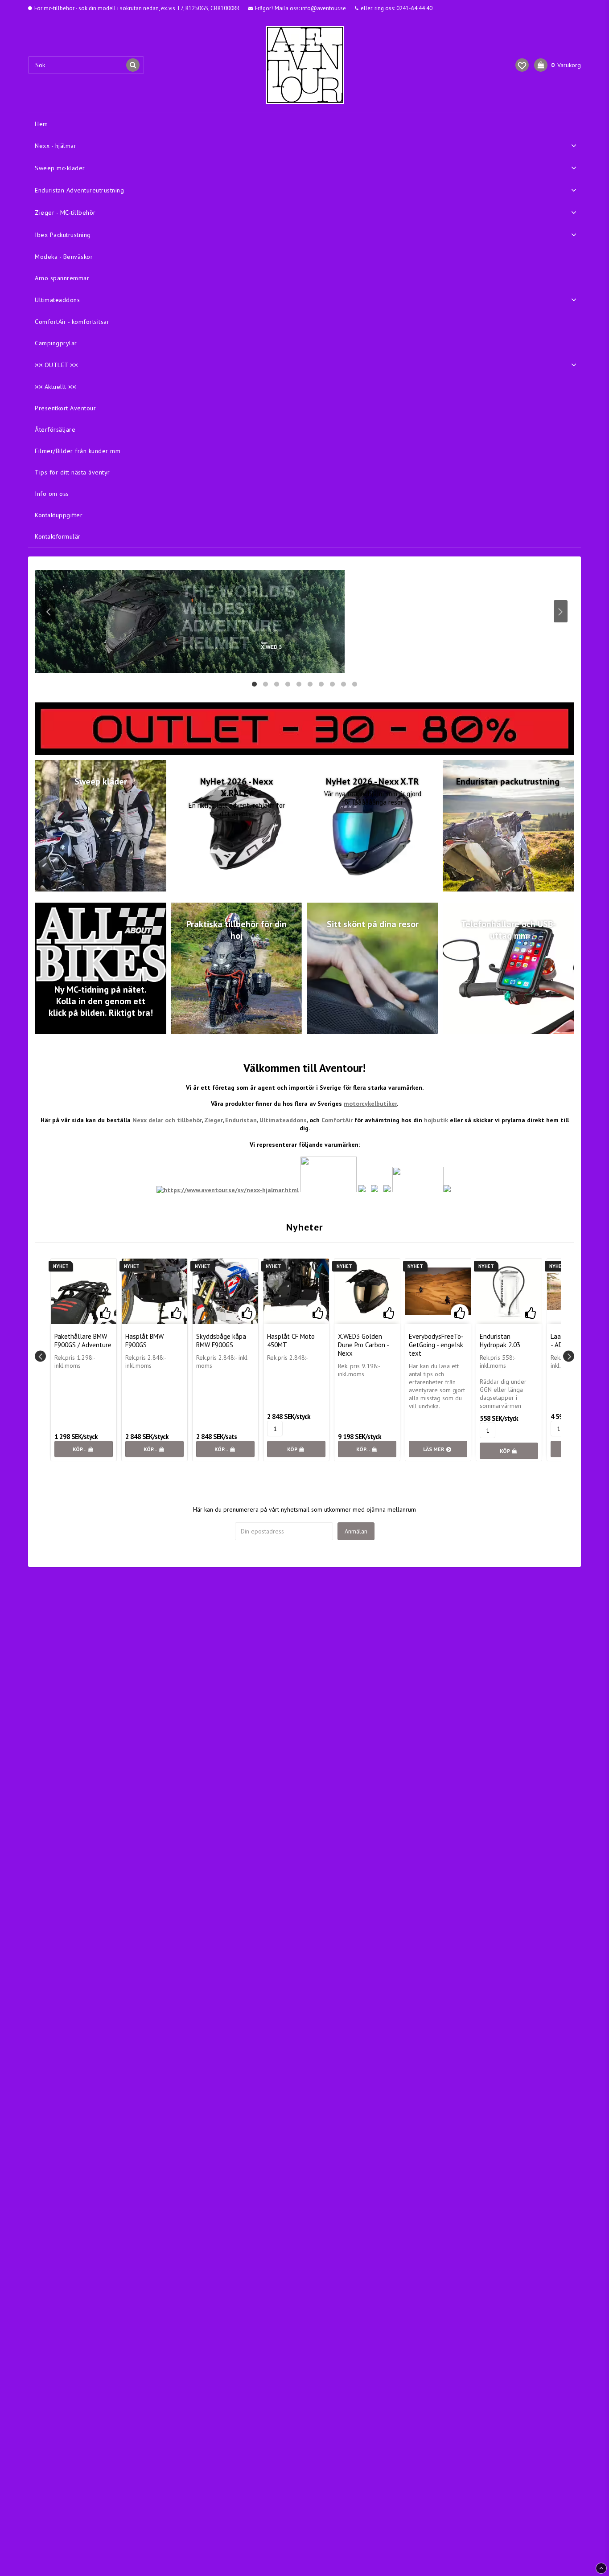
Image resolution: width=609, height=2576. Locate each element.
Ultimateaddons (57, 300)
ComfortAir (337, 1120)
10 (355, 683)
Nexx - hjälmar (56, 146)
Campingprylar (56, 343)
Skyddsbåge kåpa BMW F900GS (221, 1341)
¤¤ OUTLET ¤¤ (56, 365)
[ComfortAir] (447, 1190)
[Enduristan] (374, 1190)
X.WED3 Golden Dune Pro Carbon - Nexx (363, 1345)
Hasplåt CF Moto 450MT (291, 1341)
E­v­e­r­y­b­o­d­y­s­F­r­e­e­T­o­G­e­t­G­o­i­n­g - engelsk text (436, 1345)
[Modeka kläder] (362, 1190)
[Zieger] (387, 1190)
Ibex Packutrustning (63, 235)
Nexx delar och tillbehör (167, 1120)
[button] (522, 65)
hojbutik (436, 1120)
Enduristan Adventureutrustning (79, 190)
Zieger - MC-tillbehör (65, 213)
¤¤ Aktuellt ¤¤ (55, 387)
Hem (41, 124)
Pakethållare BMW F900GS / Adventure (83, 1341)
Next (561, 611)
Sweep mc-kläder (60, 168)
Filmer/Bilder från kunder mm (78, 451)
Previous (48, 611)
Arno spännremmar (62, 278)
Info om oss (52, 494)
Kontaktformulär (58, 536)
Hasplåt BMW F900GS (144, 1341)
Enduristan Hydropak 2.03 (500, 1341)
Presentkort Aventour (65, 408)
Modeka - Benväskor (64, 257)
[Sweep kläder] (329, 1190)
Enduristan (241, 1120)
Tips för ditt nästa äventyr (72, 472)
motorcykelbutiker (370, 1104)
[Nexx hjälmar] (228, 1190)
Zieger (213, 1120)
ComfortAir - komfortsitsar (72, 322)
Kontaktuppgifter (59, 515)
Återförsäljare (55, 429)
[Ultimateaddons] (418, 1190)
